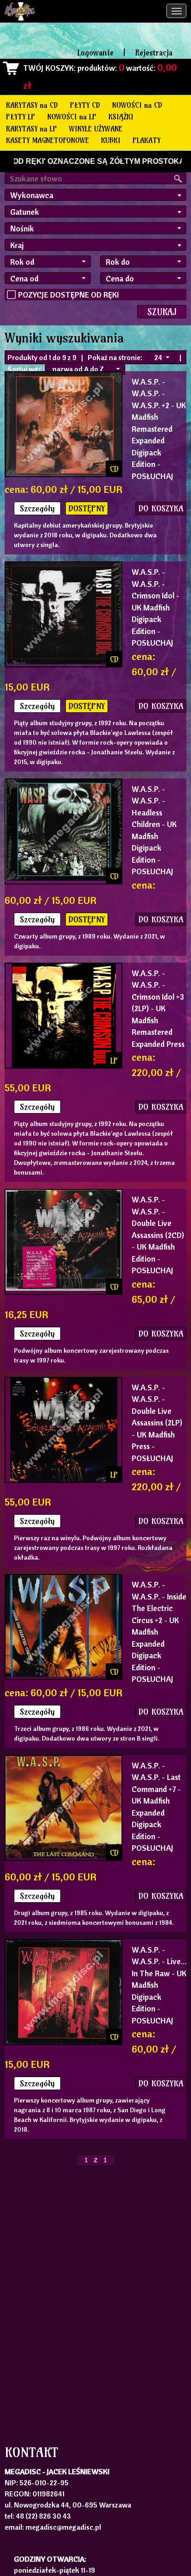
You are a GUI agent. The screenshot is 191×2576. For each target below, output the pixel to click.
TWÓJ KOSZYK (48, 68)
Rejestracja (154, 53)
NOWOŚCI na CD (137, 105)
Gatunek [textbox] (25, 212)
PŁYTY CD (85, 105)
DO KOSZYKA (161, 508)
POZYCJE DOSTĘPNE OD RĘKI (68, 295)
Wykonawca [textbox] (32, 195)
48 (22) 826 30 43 (43, 2516)
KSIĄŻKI (121, 117)
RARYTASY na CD (32, 105)
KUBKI (111, 140)
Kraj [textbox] (17, 245)
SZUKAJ (162, 312)
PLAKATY (146, 140)
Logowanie (95, 53)
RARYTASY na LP (32, 129)
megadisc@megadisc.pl (63, 2527)
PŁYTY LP (21, 117)
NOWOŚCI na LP (72, 117)
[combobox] (95, 195)
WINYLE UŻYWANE (96, 129)
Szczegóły (37, 508)
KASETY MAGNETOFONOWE (48, 140)
